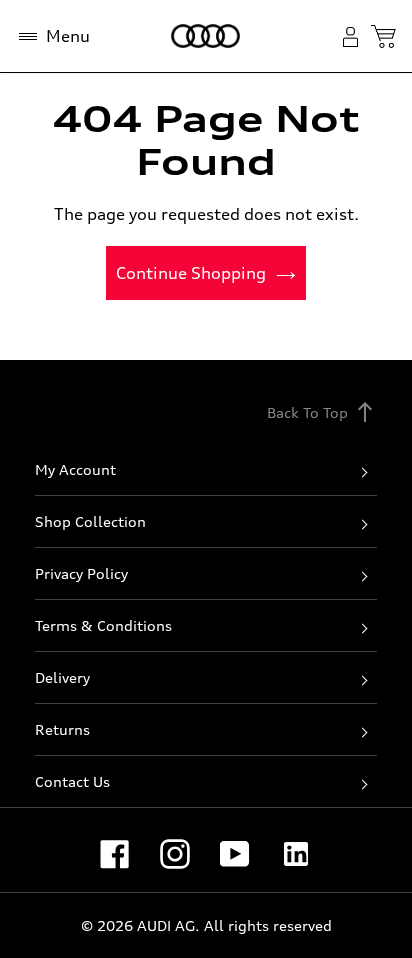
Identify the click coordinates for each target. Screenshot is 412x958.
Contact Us (72, 781)
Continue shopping (191, 273)
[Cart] (383, 36)
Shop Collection (90, 521)
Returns (62, 729)
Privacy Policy (81, 573)
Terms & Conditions (103, 625)
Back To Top (322, 412)
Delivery (62, 677)
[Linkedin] (296, 854)
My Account (75, 469)
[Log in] (354, 36)
